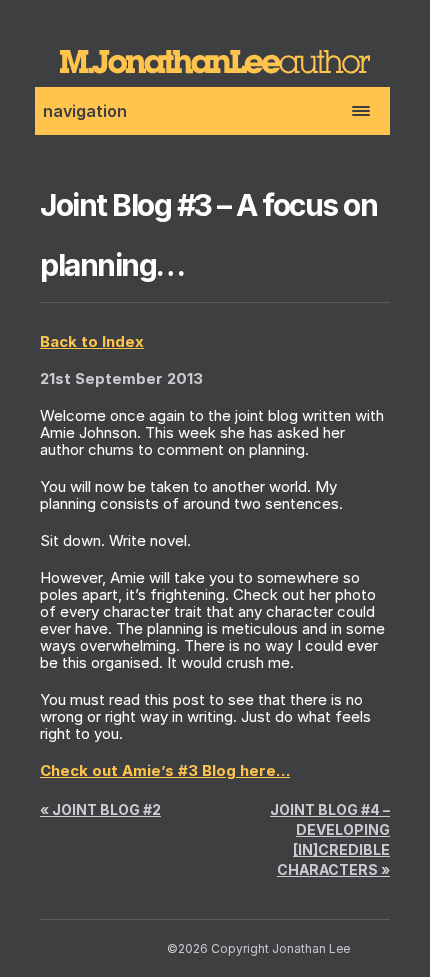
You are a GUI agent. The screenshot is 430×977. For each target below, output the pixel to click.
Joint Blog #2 (100, 809)
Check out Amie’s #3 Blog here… (165, 770)
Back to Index (92, 341)
